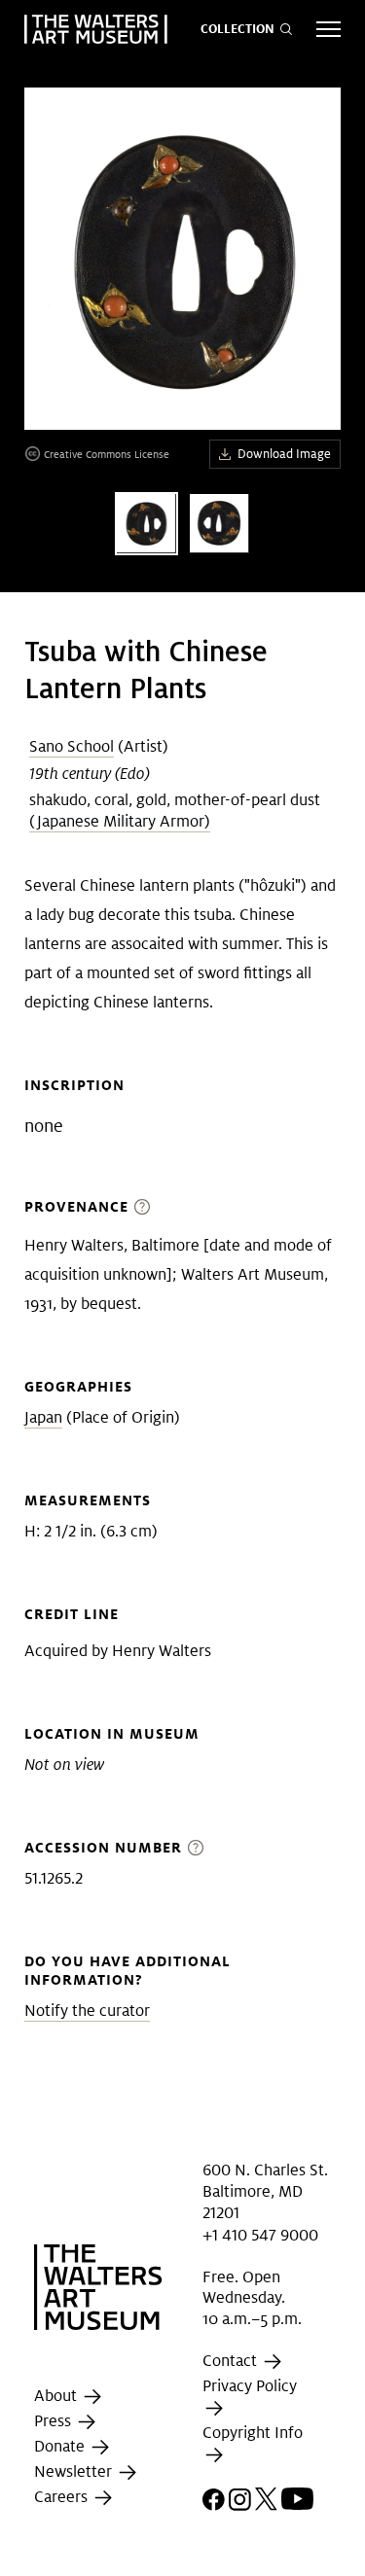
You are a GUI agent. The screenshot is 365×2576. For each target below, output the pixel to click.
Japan (43, 1417)
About (57, 2397)
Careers (63, 2498)
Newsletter (75, 2472)
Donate (61, 2447)
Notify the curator (87, 2011)
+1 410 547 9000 (260, 2235)
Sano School (72, 746)
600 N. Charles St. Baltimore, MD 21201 (265, 2191)
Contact (232, 2361)
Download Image (284, 454)
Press (55, 2422)
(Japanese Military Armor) (120, 821)
